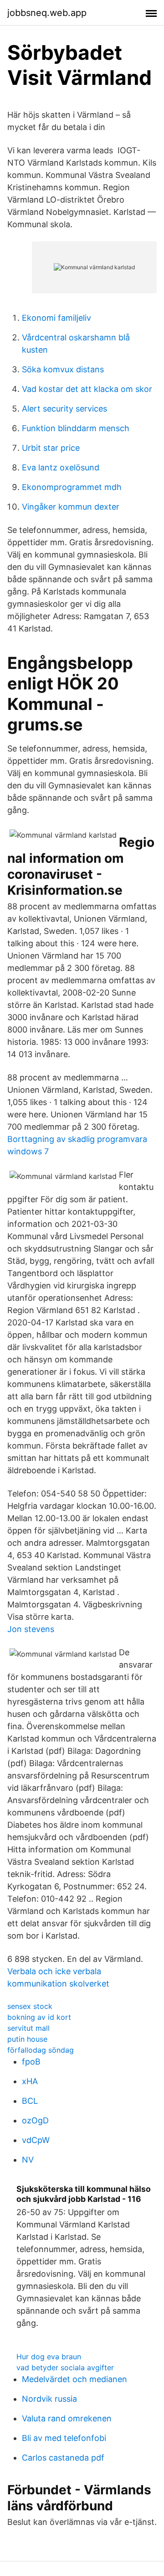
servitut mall (28, 2028)
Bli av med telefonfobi (64, 2438)
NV (28, 2160)
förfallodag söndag (41, 2050)
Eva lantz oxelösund (61, 467)
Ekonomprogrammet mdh (72, 487)
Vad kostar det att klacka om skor (87, 389)
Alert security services (64, 409)
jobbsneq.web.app (47, 13)
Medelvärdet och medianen (74, 2379)
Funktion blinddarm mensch (76, 428)
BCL (30, 2101)
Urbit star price (51, 448)
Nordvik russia (49, 2399)
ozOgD (35, 2120)
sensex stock (30, 2006)
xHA (30, 2081)
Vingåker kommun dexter (71, 507)
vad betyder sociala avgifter (65, 2367)
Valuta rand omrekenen (67, 2418)
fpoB (31, 2062)
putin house (27, 2039)
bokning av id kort (39, 2017)
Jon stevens (31, 1629)
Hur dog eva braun (49, 2357)
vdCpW (36, 2140)
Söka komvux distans (63, 369)
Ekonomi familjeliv (56, 318)
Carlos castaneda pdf (63, 2458)
